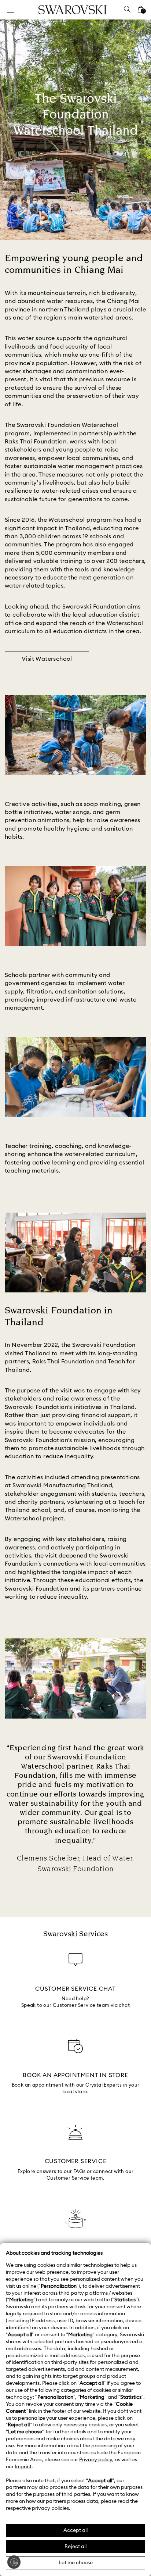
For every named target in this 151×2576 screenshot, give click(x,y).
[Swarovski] (73, 10)
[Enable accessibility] (14, 2562)
